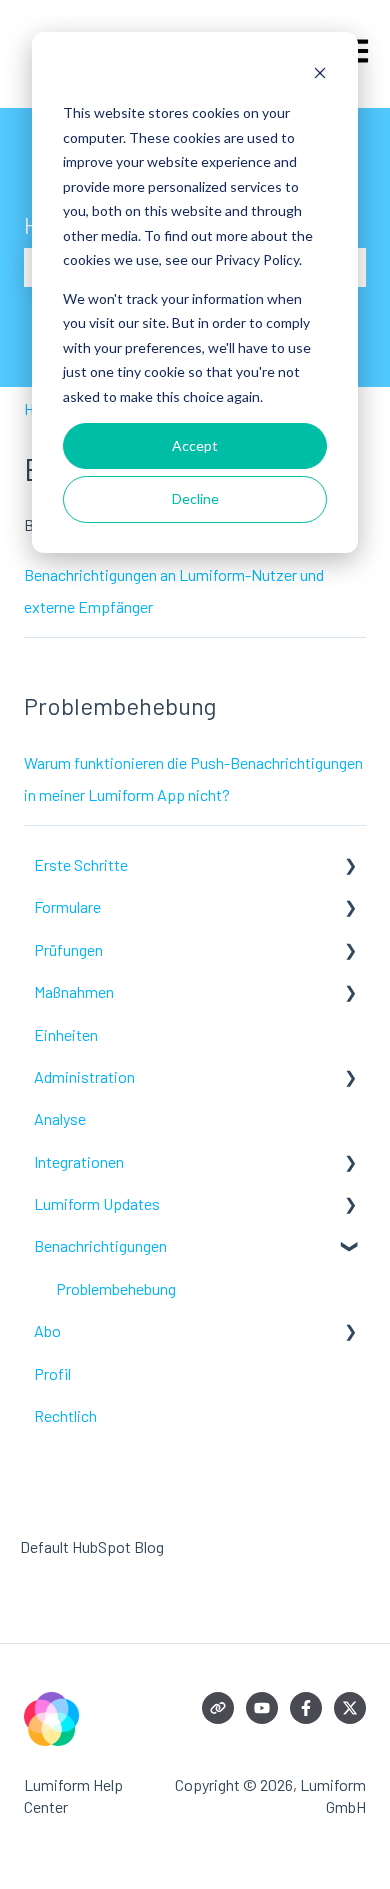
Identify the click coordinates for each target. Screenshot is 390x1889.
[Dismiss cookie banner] (320, 75)
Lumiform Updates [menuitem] (97, 1203)
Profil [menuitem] (52, 1373)
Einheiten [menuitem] (66, 1034)
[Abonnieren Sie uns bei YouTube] (262, 1708)
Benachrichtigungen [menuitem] (100, 1245)
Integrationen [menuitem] (79, 1161)
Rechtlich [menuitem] (65, 1415)
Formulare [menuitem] (67, 906)
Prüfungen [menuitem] (68, 949)
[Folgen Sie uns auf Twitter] (350, 1708)
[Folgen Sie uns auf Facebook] (306, 1708)
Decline (195, 498)
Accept (195, 445)
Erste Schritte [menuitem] (81, 864)
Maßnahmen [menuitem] (74, 991)
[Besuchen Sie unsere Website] (218, 1708)
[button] (350, 866)
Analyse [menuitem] (60, 1118)
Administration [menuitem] (84, 1076)
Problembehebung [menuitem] (116, 1288)
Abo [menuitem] (47, 1330)
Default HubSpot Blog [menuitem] (92, 1546)
